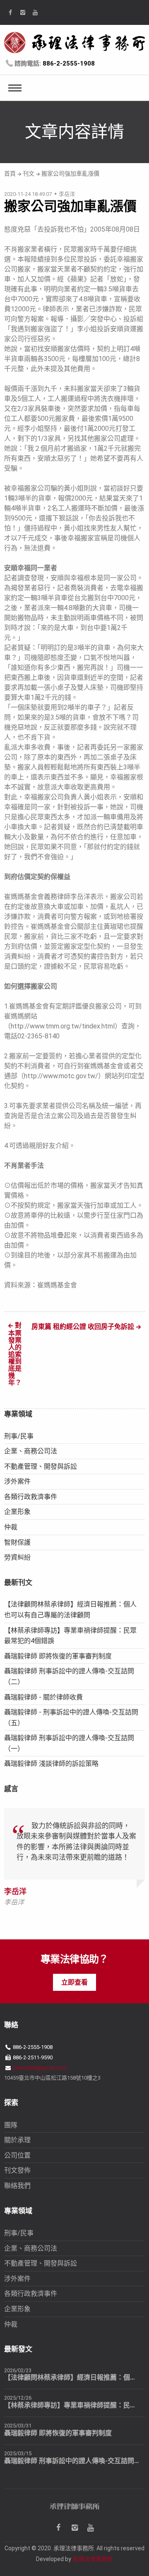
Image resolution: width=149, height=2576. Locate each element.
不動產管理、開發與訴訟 (41, 1466)
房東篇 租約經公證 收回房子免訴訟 (83, 1327)
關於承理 (17, 2140)
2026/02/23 (18, 2370)
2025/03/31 (18, 2426)
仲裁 (11, 1527)
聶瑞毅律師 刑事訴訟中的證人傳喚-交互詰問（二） (72, 2461)
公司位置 (17, 2155)
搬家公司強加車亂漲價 (70, 173)
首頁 (10, 173)
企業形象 (17, 1512)
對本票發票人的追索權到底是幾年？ (15, 1354)
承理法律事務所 (93, 2559)
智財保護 (17, 1542)
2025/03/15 (18, 2453)
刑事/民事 (19, 1436)
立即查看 (74, 1982)
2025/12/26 (18, 2398)
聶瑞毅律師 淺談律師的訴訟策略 (51, 1764)
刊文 (29, 173)
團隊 (11, 2125)
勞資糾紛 (17, 1557)
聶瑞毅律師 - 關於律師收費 (43, 1697)
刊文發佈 (17, 2170)
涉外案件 (17, 1481)
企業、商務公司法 (31, 1451)
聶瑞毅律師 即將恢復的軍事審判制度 (58, 1656)
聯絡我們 (17, 2186)
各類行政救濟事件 (31, 1497)
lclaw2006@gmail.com (40, 2068)
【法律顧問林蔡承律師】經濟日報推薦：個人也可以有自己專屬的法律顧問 (72, 2377)
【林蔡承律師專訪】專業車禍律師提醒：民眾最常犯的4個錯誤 (72, 2405)
